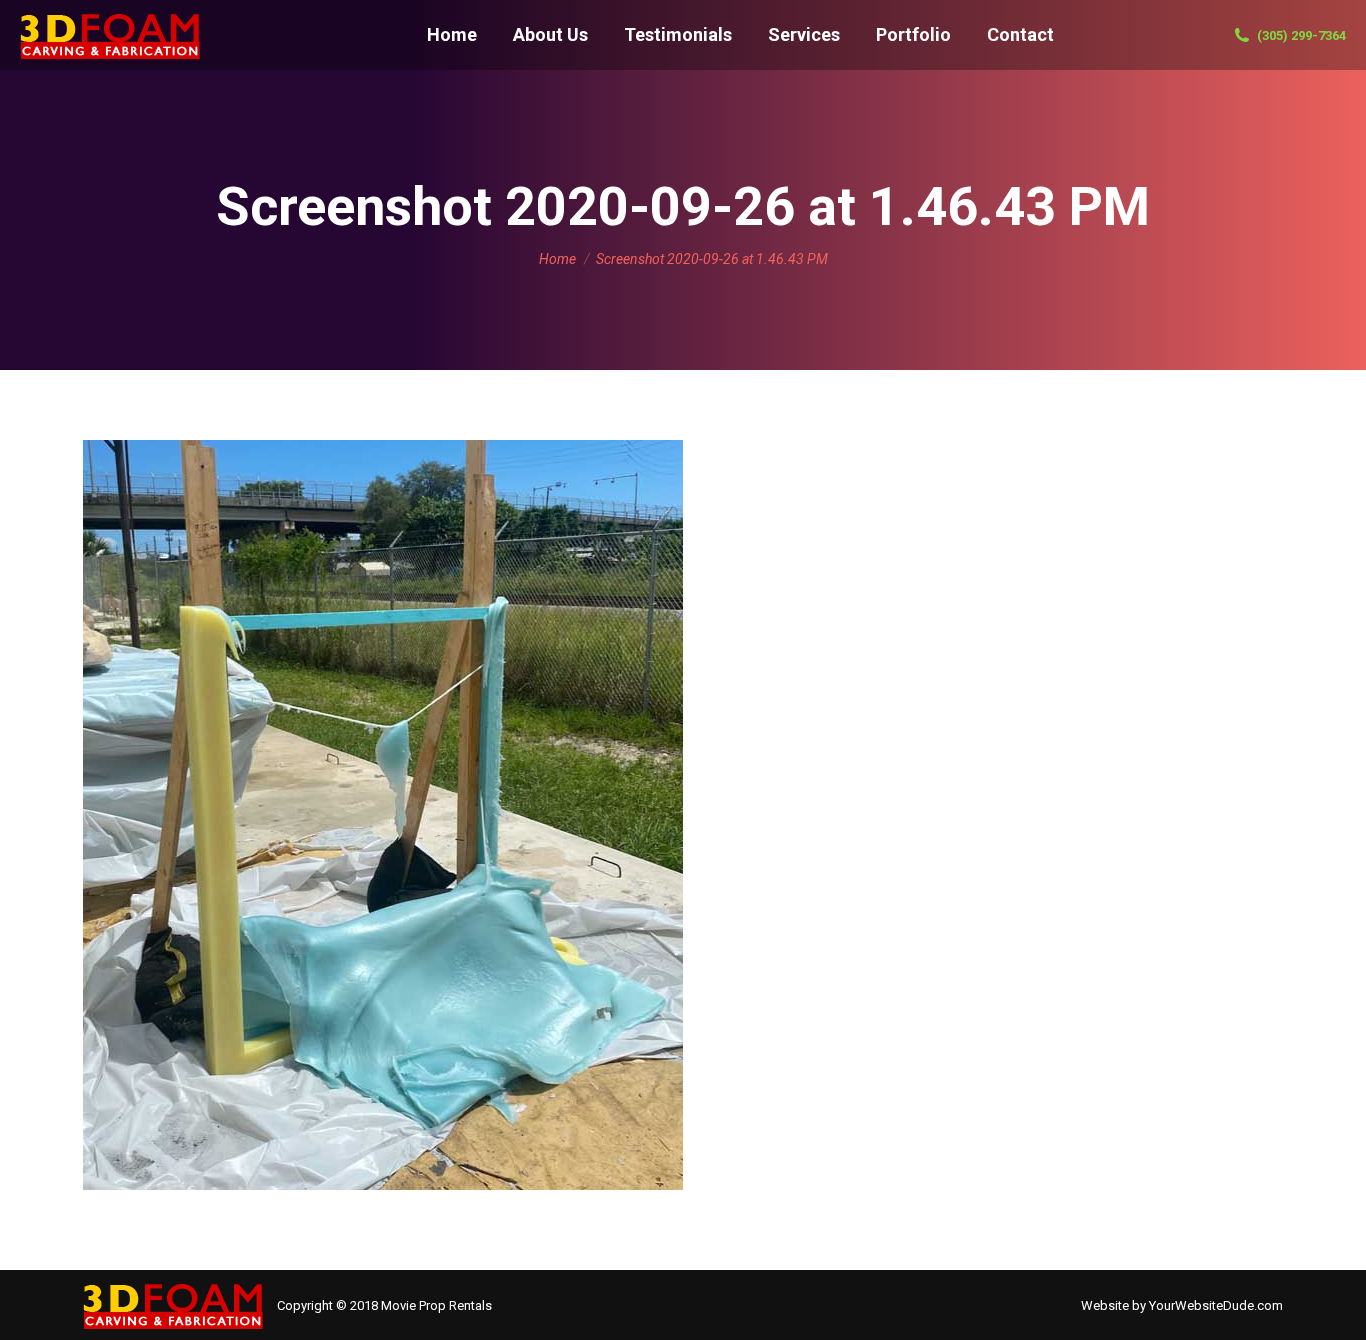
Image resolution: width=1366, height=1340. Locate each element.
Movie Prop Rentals (436, 1305)
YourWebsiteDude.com (1216, 1305)
